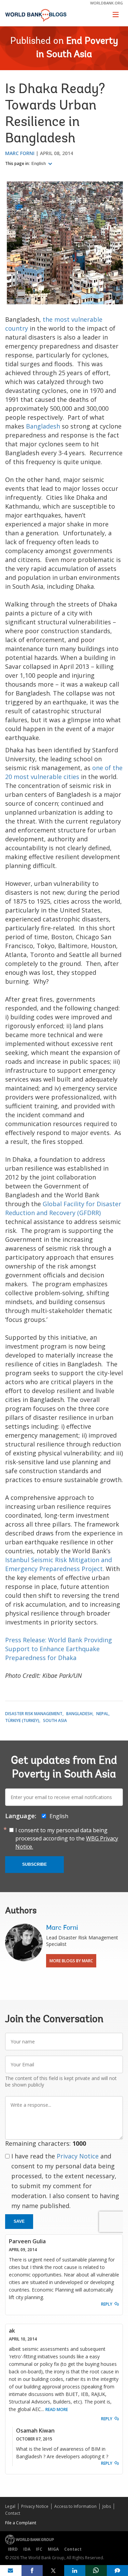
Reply (107, 2304)
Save (19, 2221)
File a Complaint (21, 2523)
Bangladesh (43, 426)
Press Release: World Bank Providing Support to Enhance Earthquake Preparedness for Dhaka (59, 1649)
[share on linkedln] (75, 2571)
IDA (27, 2549)
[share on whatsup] (96, 2571)
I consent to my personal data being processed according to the (67, 1838)
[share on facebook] (32, 2571)
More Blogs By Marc (71, 1961)
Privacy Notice (78, 2156)
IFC (39, 2549)
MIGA (53, 2549)
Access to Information (75, 2506)
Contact (13, 2513)
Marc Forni (20, 153)
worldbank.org (106, 3)
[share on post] (53, 2571)
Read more (57, 2409)
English (39, 164)
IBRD (13, 2549)
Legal (10, 2506)
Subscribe (34, 1864)
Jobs (107, 2506)
